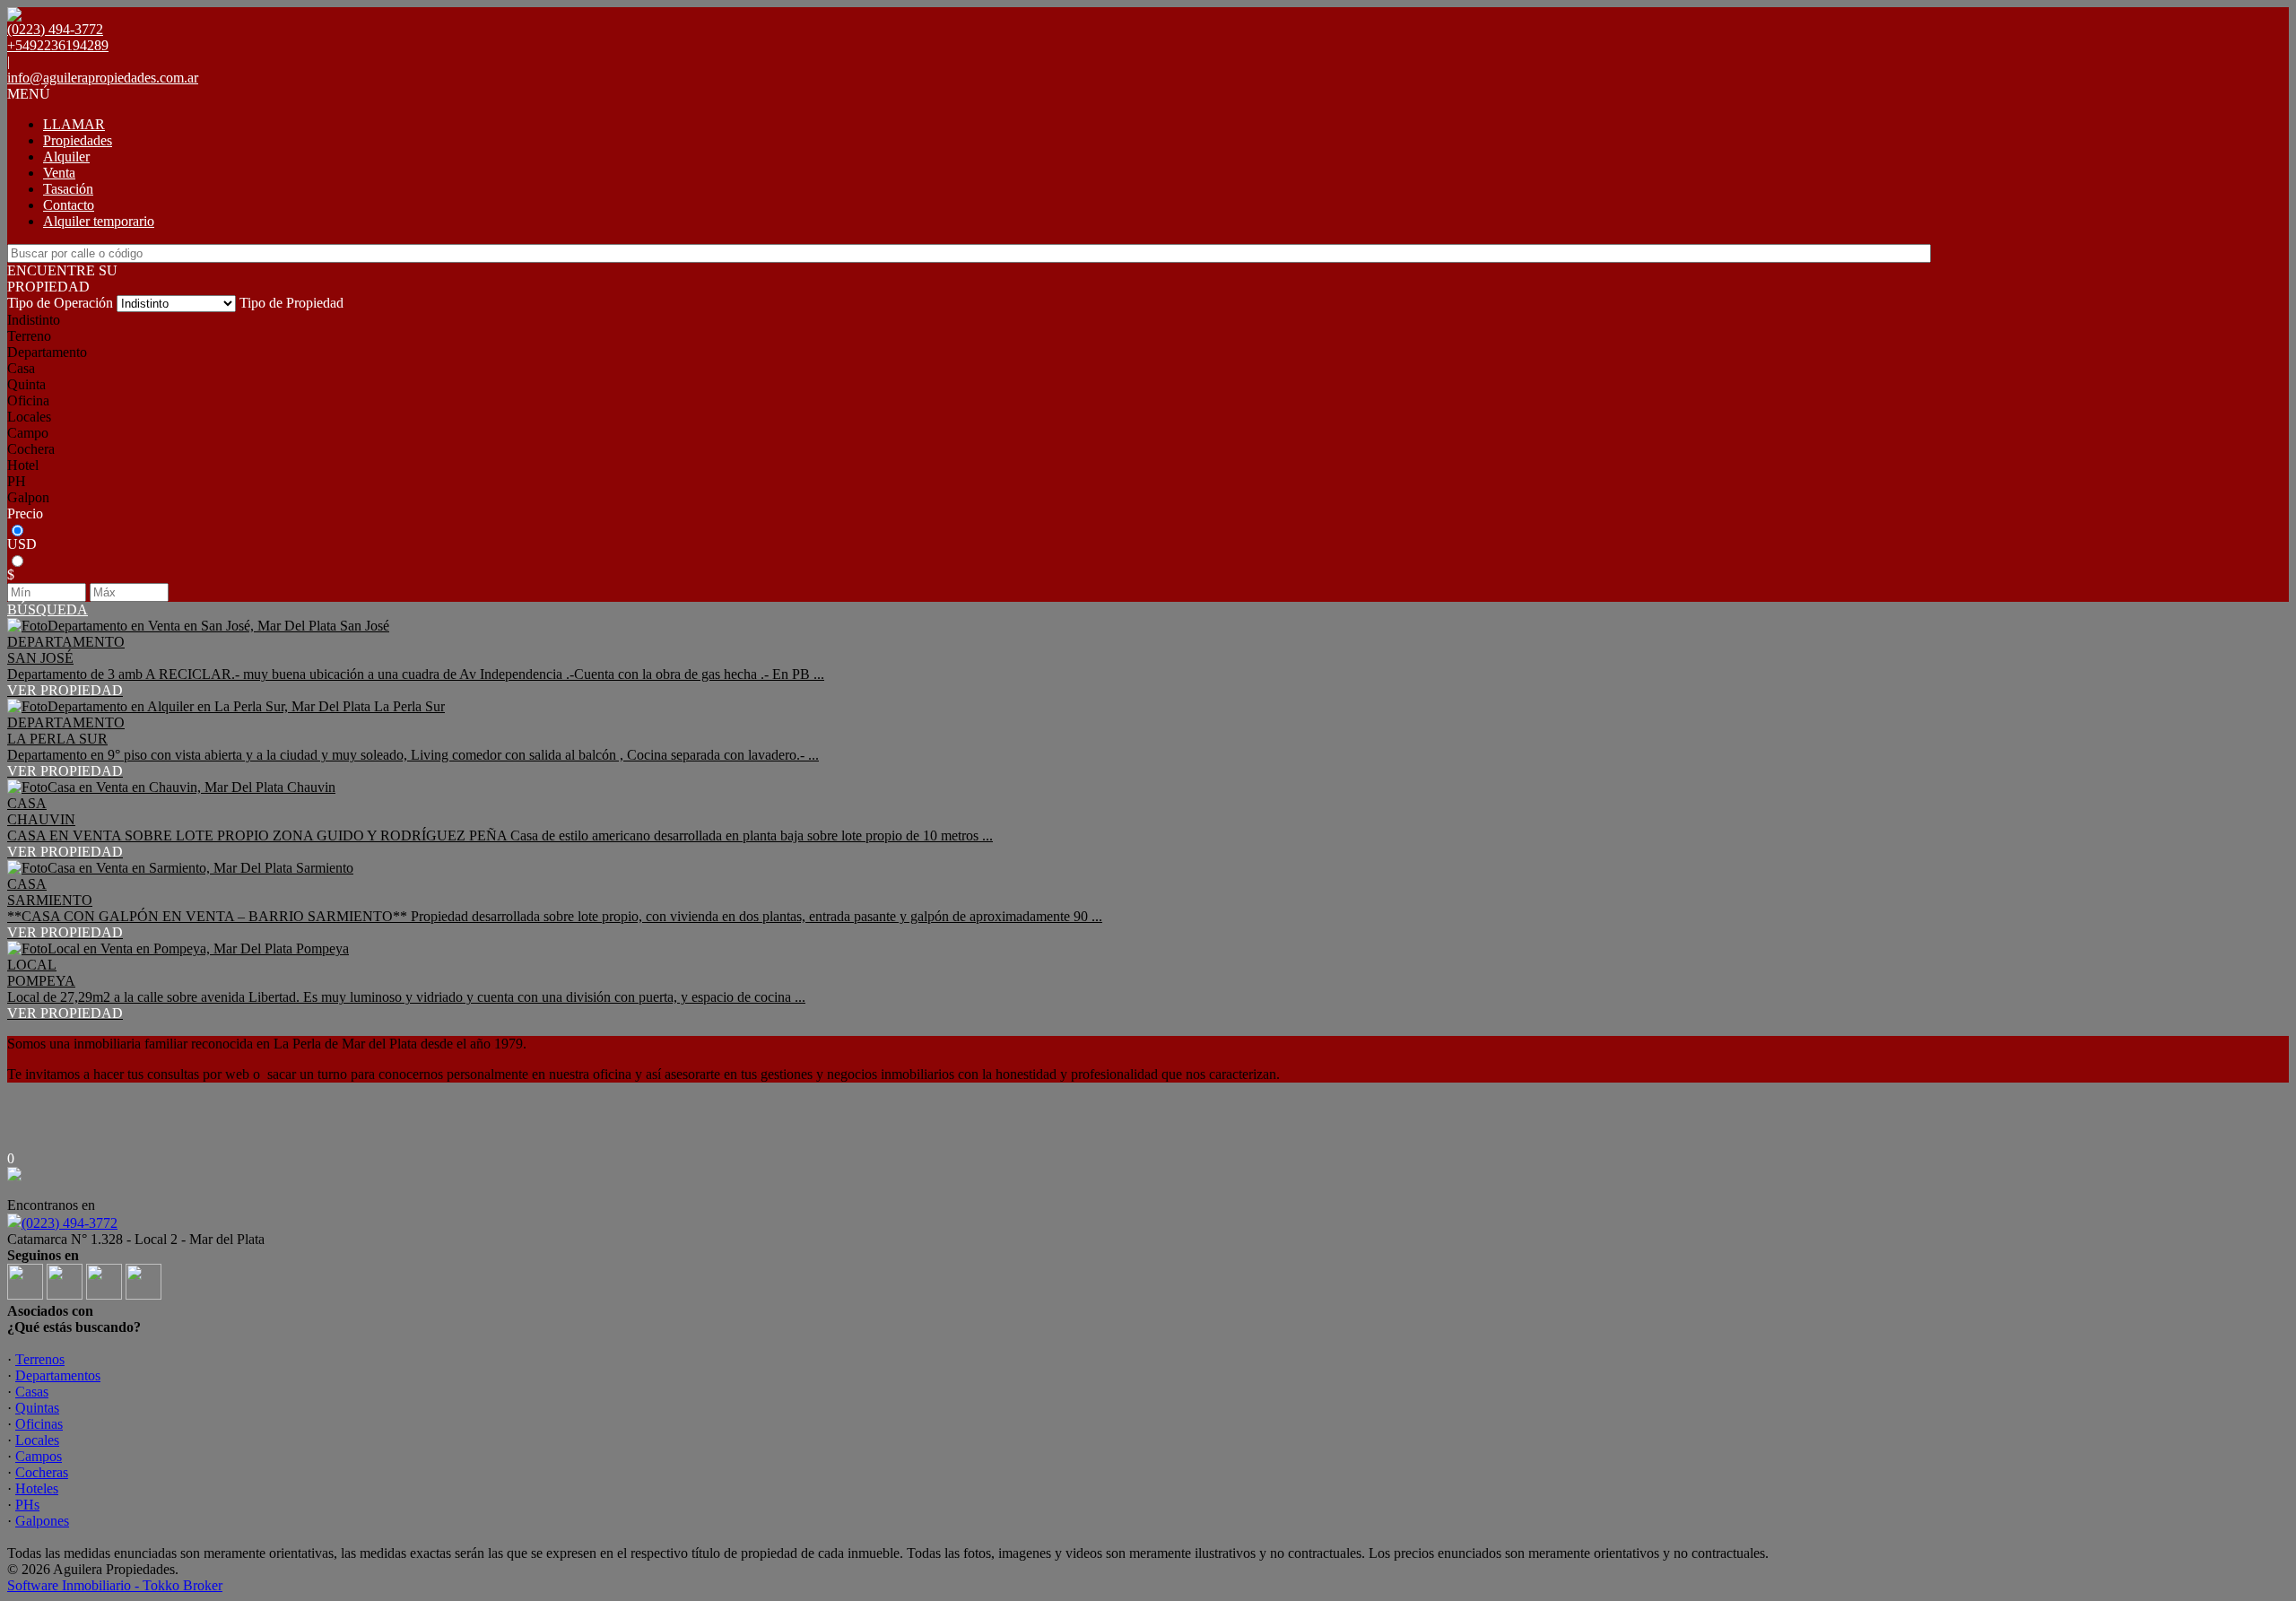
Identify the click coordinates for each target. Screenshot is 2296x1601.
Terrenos (40, 1359)
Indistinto (34, 320)
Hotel (23, 465)
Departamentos (58, 1375)
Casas (32, 1392)
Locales (29, 417)
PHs (27, 1505)
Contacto (69, 205)
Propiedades (78, 140)
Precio (25, 513)
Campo (28, 433)
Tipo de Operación (60, 303)
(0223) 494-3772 (70, 1223)
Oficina (28, 400)
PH (17, 481)
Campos (39, 1456)
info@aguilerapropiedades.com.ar (103, 78)
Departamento (47, 352)
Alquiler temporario (99, 221)
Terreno (29, 336)
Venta (59, 173)
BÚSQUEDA (48, 609)
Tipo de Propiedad (291, 303)
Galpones (42, 1521)
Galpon (28, 497)
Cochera (31, 449)
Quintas (37, 1408)
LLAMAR (74, 124)
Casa (21, 368)
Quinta (26, 384)
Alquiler (66, 157)
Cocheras (42, 1472)
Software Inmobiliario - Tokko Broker (115, 1585)
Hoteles (37, 1488)
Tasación (68, 189)
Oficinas (39, 1424)
